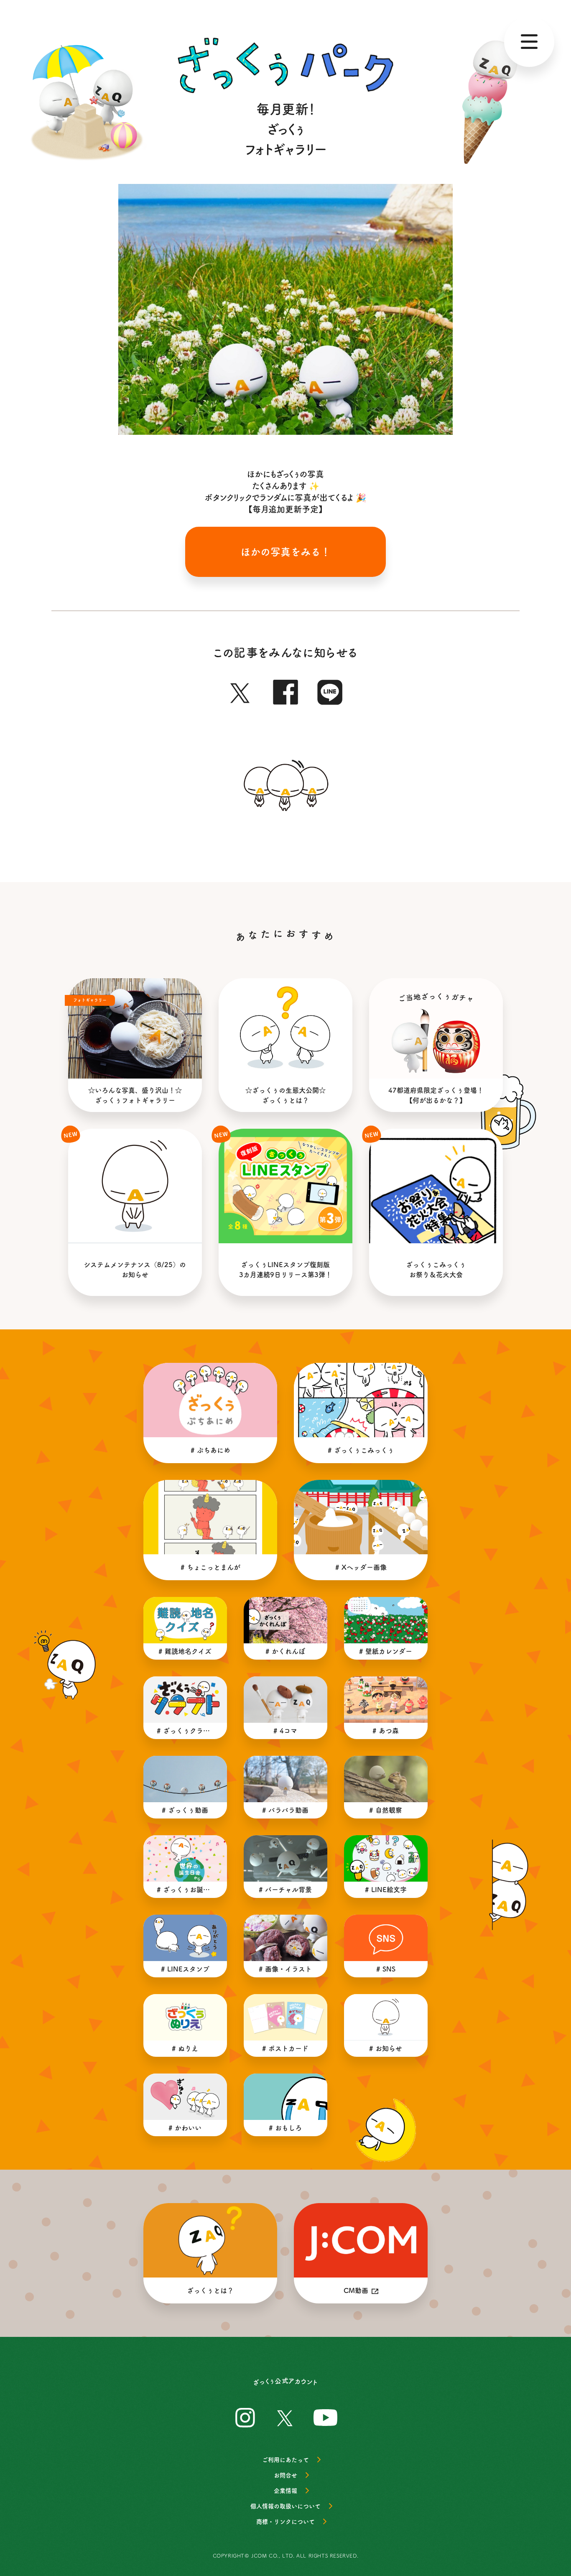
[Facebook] (285, 690)
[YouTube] (326, 2416)
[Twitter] (241, 690)
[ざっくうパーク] (285, 65)
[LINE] (330, 690)
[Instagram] (245, 2416)
